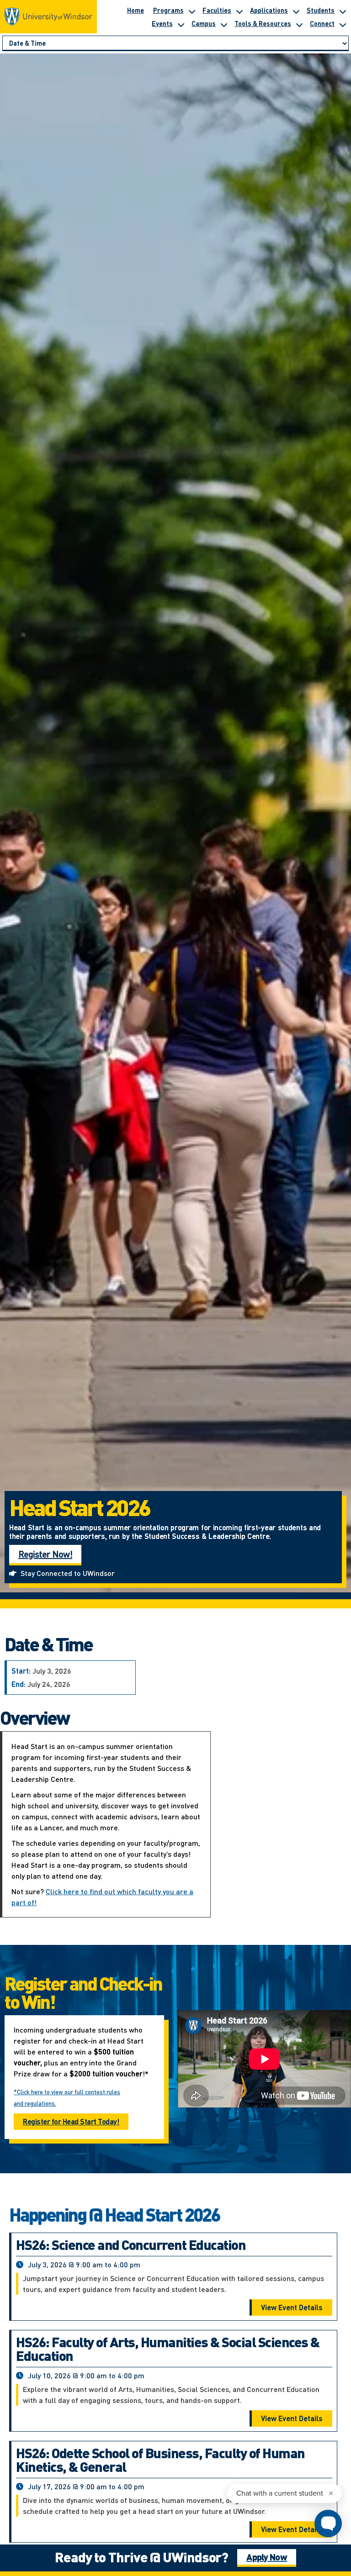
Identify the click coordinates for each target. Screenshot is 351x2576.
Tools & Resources (263, 23)
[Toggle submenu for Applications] (296, 10)
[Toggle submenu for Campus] (223, 23)
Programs (168, 10)
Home (136, 10)
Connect (322, 23)
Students (321, 10)
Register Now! (45, 1554)
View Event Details (292, 2307)
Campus (204, 23)
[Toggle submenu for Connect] (342, 23)
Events (162, 23)
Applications (269, 10)
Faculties (217, 10)
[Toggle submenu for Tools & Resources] (299, 23)
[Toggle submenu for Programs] (191, 10)
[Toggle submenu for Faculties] (239, 10)
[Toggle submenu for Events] (181, 23)
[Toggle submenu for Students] (342, 10)
